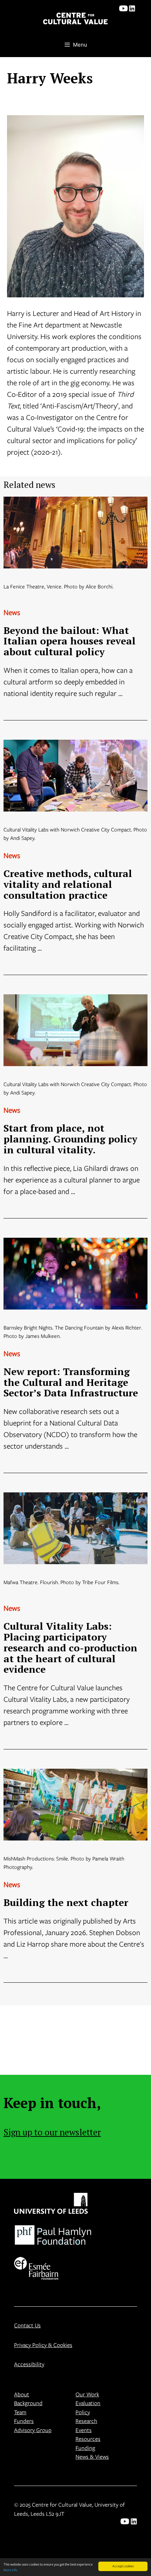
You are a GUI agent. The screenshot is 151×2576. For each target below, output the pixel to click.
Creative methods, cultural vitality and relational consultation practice (68, 884)
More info (10, 2570)
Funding (85, 2448)
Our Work (87, 2394)
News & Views (92, 2456)
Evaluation (88, 2403)
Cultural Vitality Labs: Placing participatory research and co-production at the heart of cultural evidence (70, 1648)
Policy (83, 2412)
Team (20, 2412)
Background (28, 2403)
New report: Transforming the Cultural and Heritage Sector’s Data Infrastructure (71, 1382)
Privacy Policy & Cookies (43, 2345)
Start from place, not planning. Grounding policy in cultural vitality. (70, 1139)
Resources (88, 2439)
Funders (24, 2421)
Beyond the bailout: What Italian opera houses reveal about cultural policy (70, 641)
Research (86, 2421)
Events (84, 2430)
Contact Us (27, 2325)
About (22, 2394)
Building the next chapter (66, 1902)
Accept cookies (123, 2566)
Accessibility (29, 2364)
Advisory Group (33, 2430)
